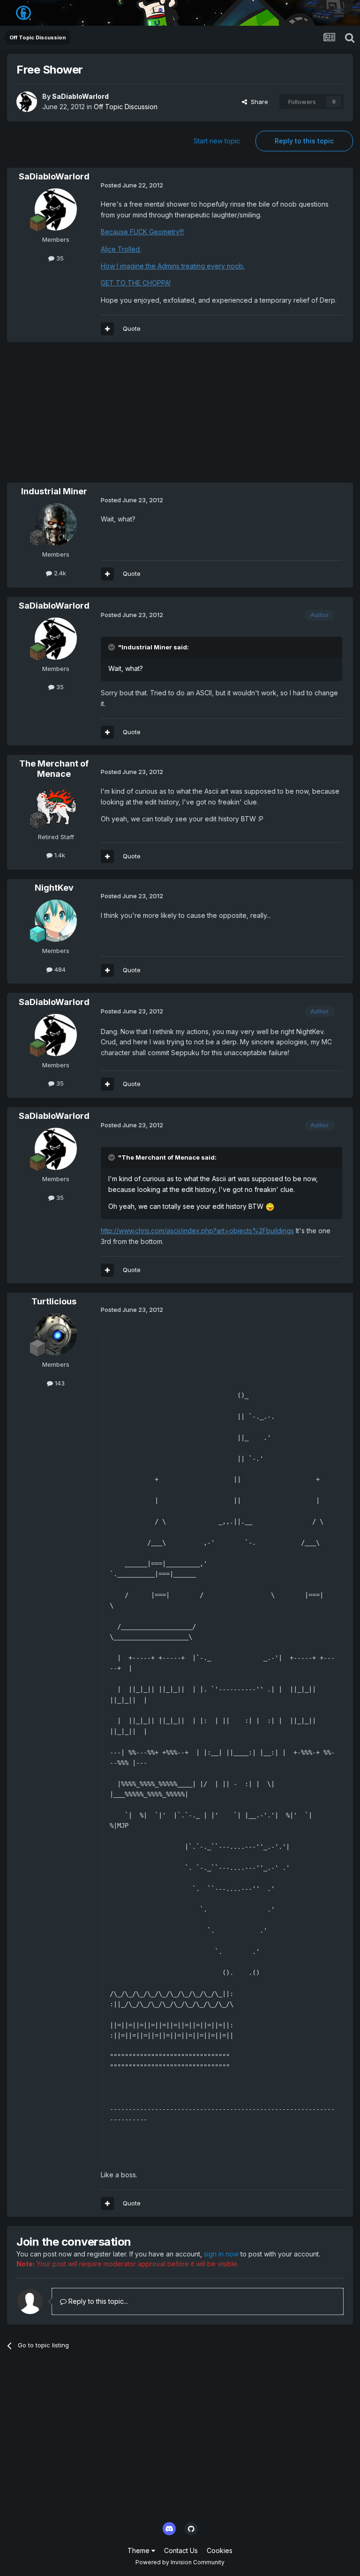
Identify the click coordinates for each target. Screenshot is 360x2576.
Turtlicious (54, 1301)
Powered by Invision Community (180, 2562)
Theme (139, 2550)
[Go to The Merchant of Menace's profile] (56, 807)
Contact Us (181, 2550)
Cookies (220, 2550)
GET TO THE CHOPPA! (136, 283)
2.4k (59, 573)
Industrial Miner (54, 491)
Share (258, 102)
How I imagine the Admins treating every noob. (173, 266)
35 (59, 258)
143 (59, 1383)
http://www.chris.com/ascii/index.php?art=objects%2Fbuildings (197, 1231)
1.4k (59, 855)
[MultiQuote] (107, 329)
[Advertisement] (117, 417)
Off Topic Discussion (126, 107)
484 (59, 969)
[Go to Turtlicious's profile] (56, 1334)
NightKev (54, 888)
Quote (132, 328)
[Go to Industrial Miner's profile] (56, 524)
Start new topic (217, 141)
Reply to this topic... (97, 2301)
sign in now (221, 2254)
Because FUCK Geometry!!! (142, 232)
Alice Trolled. (121, 249)
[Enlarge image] (270, 1206)
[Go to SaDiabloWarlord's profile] (27, 102)
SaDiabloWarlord (80, 96)
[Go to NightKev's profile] (56, 921)
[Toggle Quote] (112, 647)
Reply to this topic (304, 141)
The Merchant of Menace (54, 769)
